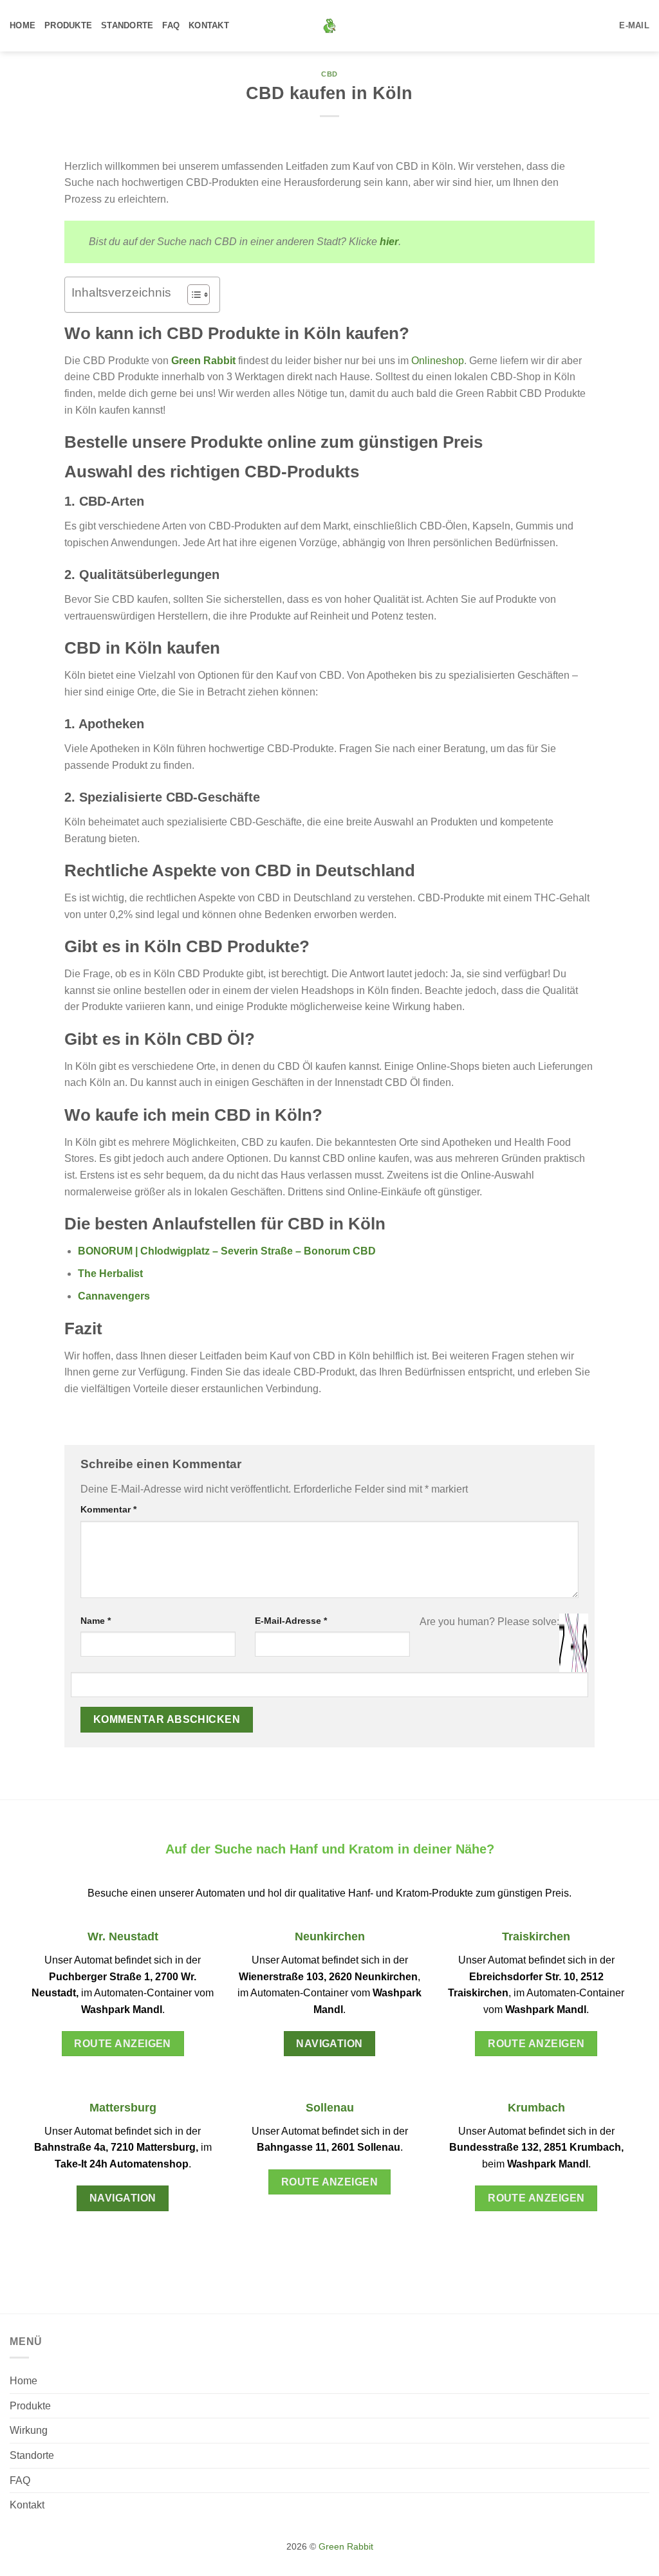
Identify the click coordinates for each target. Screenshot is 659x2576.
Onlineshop (438, 361)
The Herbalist (110, 1274)
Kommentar (108, 1509)
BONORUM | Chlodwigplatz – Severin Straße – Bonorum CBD (227, 1251)
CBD (329, 74)
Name (96, 1621)
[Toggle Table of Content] (192, 295)
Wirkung (29, 2430)
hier (389, 242)
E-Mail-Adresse (291, 1621)
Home (23, 25)
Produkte (68, 25)
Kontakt (209, 25)
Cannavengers (114, 1296)
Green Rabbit (203, 361)
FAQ (171, 25)
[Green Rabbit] (330, 26)
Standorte (127, 25)
